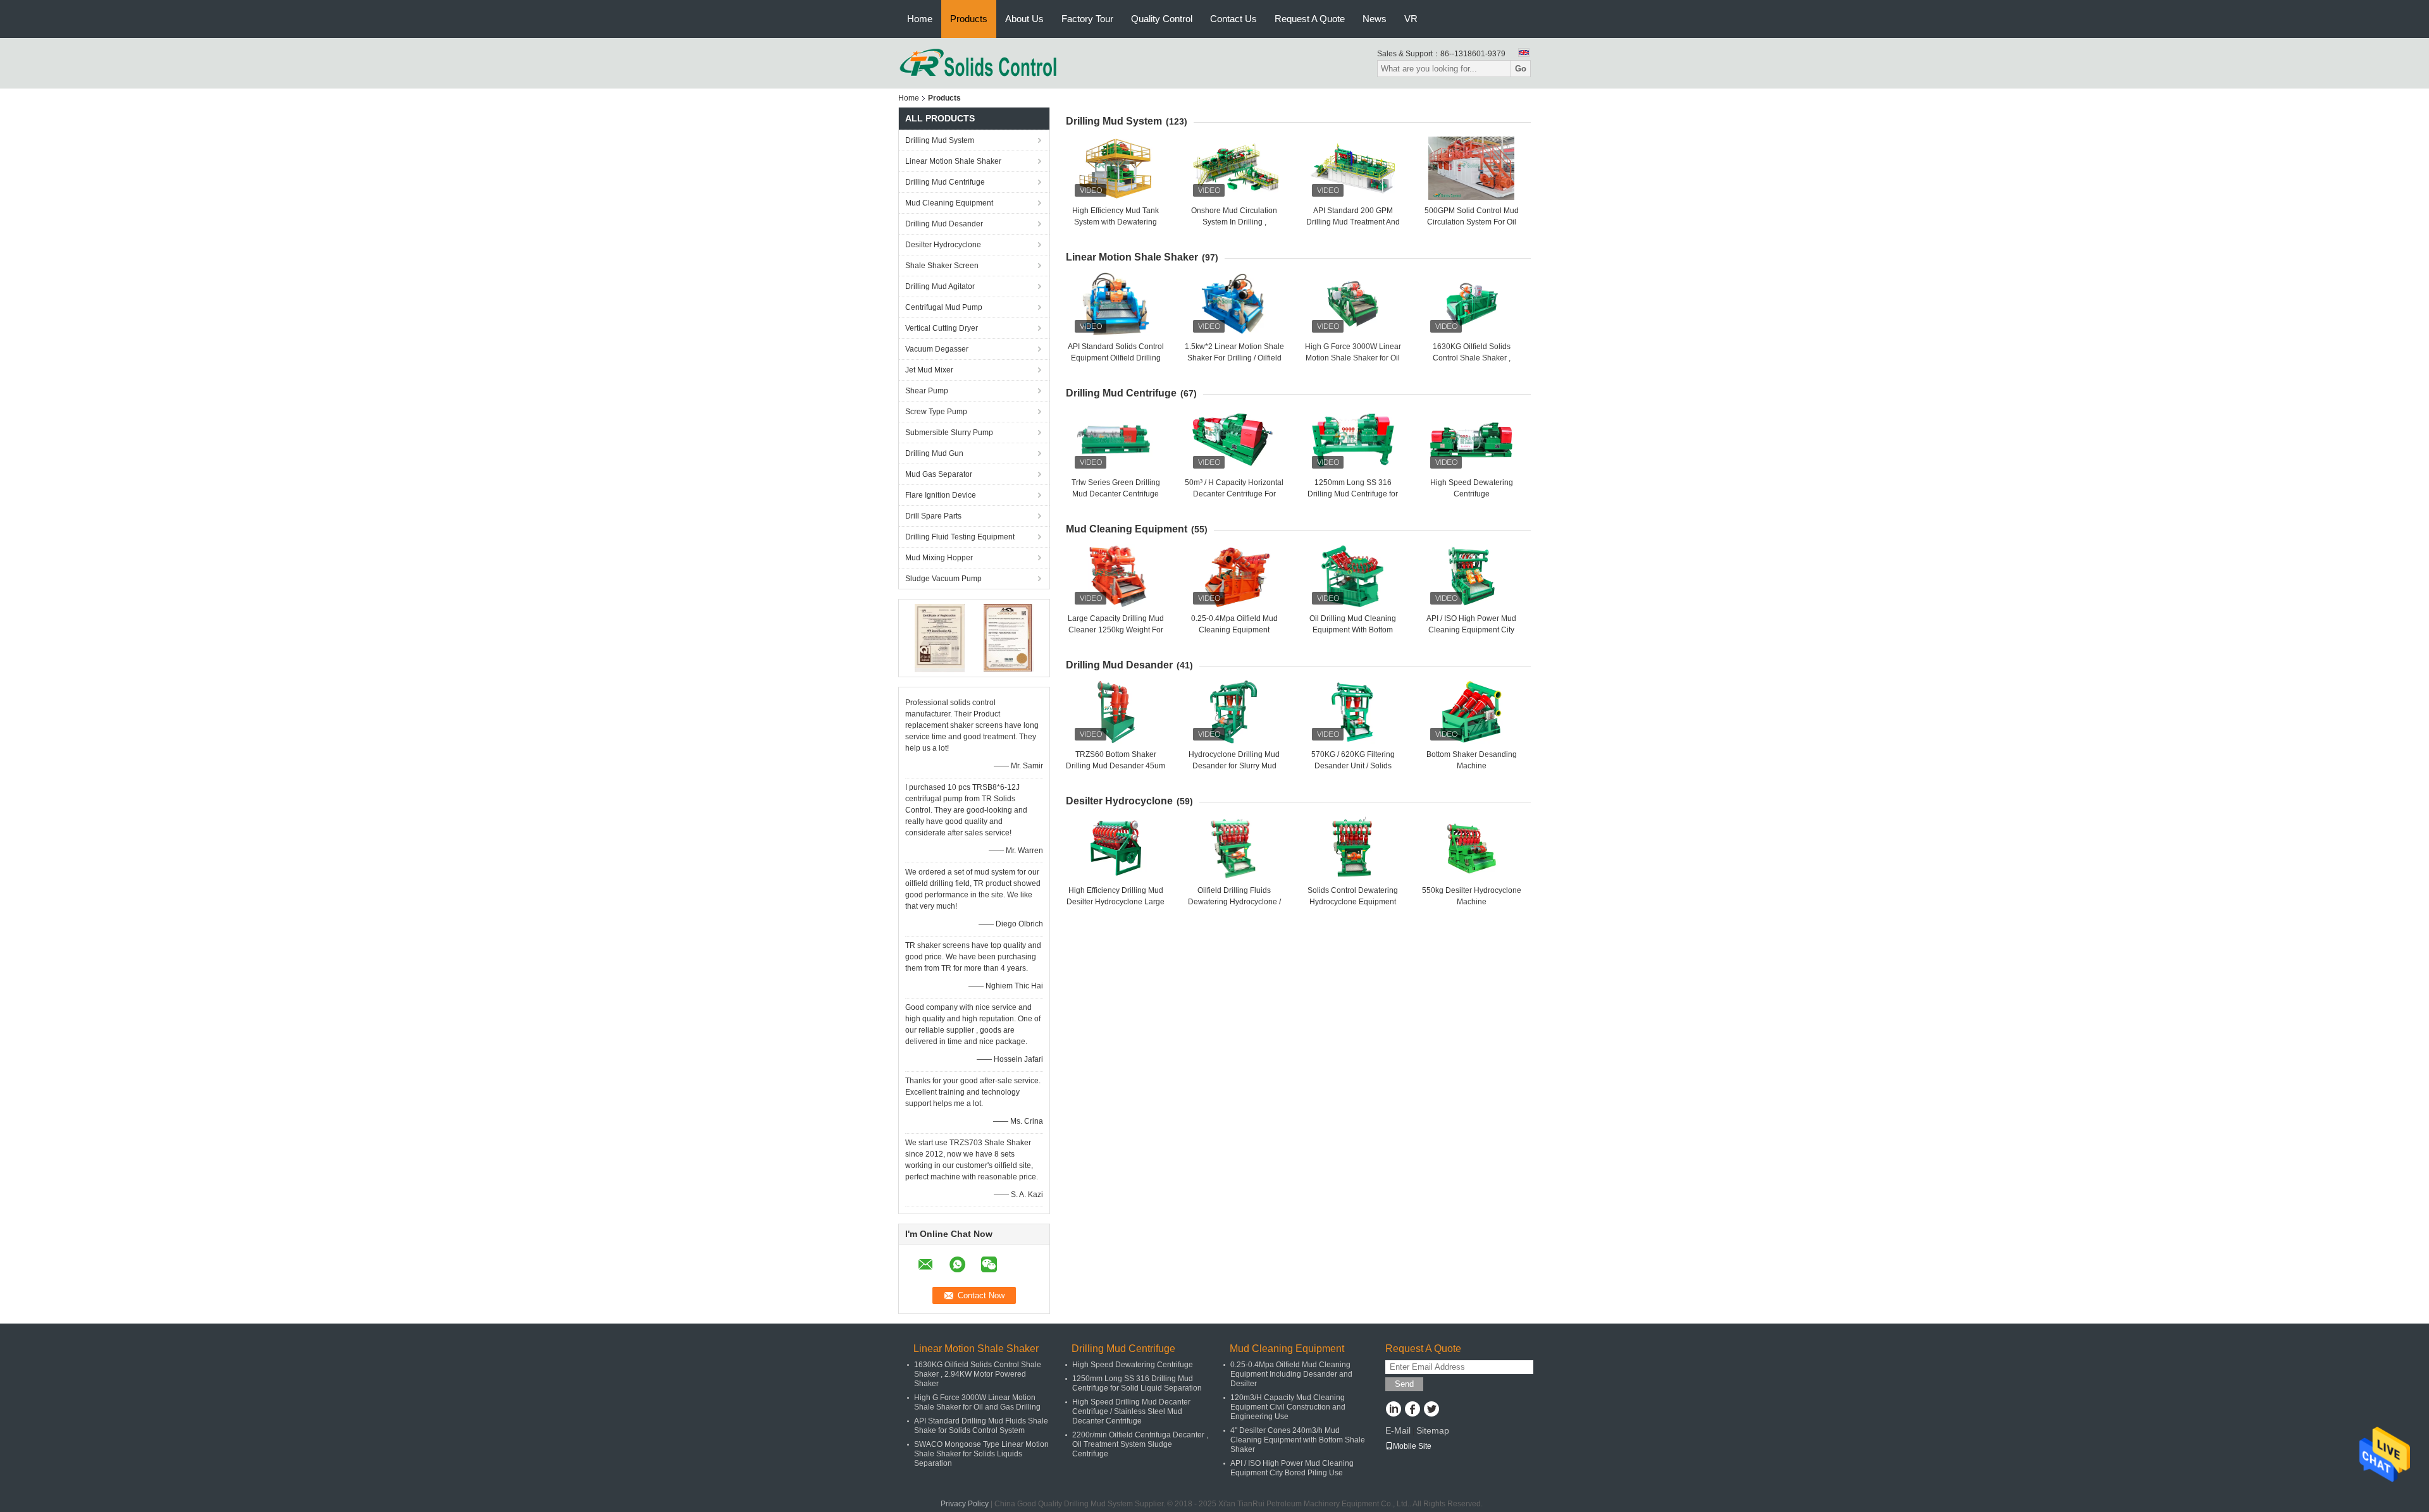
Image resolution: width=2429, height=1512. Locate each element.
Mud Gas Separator (939, 474)
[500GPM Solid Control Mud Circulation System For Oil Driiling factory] (1471, 168)
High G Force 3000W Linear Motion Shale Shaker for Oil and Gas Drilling (1353, 358)
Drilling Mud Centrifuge (945, 182)
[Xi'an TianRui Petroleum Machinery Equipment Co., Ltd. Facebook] (1412, 1410)
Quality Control (1162, 19)
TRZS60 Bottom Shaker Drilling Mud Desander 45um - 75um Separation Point (1116, 766)
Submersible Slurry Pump (949, 433)
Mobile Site (1412, 1446)
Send (1404, 1384)
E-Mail (1398, 1430)
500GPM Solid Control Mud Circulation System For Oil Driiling (1472, 222)
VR (1411, 19)
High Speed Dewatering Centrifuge (1133, 1365)
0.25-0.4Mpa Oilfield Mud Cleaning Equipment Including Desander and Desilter (1291, 1374)
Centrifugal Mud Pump (944, 307)
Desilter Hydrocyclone (943, 245)
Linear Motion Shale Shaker (953, 161)
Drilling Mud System (940, 140)
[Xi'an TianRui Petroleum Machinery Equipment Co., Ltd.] (979, 63)
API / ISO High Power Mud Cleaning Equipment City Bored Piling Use (1471, 630)
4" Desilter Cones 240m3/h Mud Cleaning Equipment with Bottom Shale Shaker (1298, 1440)
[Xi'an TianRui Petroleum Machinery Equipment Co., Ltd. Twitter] (1431, 1410)
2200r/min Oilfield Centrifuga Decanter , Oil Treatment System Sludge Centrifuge (1140, 1444)
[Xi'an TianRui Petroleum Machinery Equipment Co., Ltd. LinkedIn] (1393, 1410)
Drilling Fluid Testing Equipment (960, 537)
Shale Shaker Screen (942, 266)
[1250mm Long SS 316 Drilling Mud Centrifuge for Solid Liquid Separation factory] (1353, 440)
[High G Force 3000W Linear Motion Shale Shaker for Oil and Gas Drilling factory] (1353, 304)
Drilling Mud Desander (944, 224)
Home (920, 19)
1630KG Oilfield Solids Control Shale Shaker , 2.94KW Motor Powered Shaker (978, 1374)
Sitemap (1433, 1430)
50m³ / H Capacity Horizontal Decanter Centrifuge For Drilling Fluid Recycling (1234, 494)
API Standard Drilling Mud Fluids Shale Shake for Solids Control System (981, 1426)
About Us (1024, 19)
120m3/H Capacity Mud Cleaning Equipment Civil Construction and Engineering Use (1288, 1407)
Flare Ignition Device (941, 495)
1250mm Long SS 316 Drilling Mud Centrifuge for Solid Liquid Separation (1353, 494)
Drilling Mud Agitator (940, 286)
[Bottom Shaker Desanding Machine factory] (1471, 712)
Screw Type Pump (936, 412)
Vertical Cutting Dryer (942, 328)
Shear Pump (927, 391)
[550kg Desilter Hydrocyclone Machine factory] (1471, 848)
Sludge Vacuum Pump (943, 579)
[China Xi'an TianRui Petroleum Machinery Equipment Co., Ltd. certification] (940, 637)
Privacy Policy (965, 1504)
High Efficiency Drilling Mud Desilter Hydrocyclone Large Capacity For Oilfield (1116, 902)
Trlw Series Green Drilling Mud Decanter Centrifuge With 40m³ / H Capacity (1116, 494)
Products (969, 19)
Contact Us (1233, 19)
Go (1521, 69)
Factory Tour (1087, 19)
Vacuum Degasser (937, 349)
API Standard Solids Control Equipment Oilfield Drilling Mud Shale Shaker (1116, 358)
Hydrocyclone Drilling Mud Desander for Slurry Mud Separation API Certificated (1234, 766)
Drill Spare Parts (933, 516)
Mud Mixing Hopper (939, 558)
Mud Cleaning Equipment (949, 203)
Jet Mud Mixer (929, 370)
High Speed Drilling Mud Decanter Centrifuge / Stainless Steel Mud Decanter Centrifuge (1131, 1411)
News (1375, 19)
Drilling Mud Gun (934, 453)
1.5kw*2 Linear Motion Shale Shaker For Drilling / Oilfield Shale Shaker (1234, 358)
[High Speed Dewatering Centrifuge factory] (1471, 440)
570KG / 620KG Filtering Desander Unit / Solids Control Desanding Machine (1353, 766)
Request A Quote (1310, 19)
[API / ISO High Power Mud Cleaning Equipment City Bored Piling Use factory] (1471, 576)
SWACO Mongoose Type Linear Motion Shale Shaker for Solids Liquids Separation (981, 1454)
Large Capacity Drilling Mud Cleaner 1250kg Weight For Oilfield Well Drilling (1116, 630)
